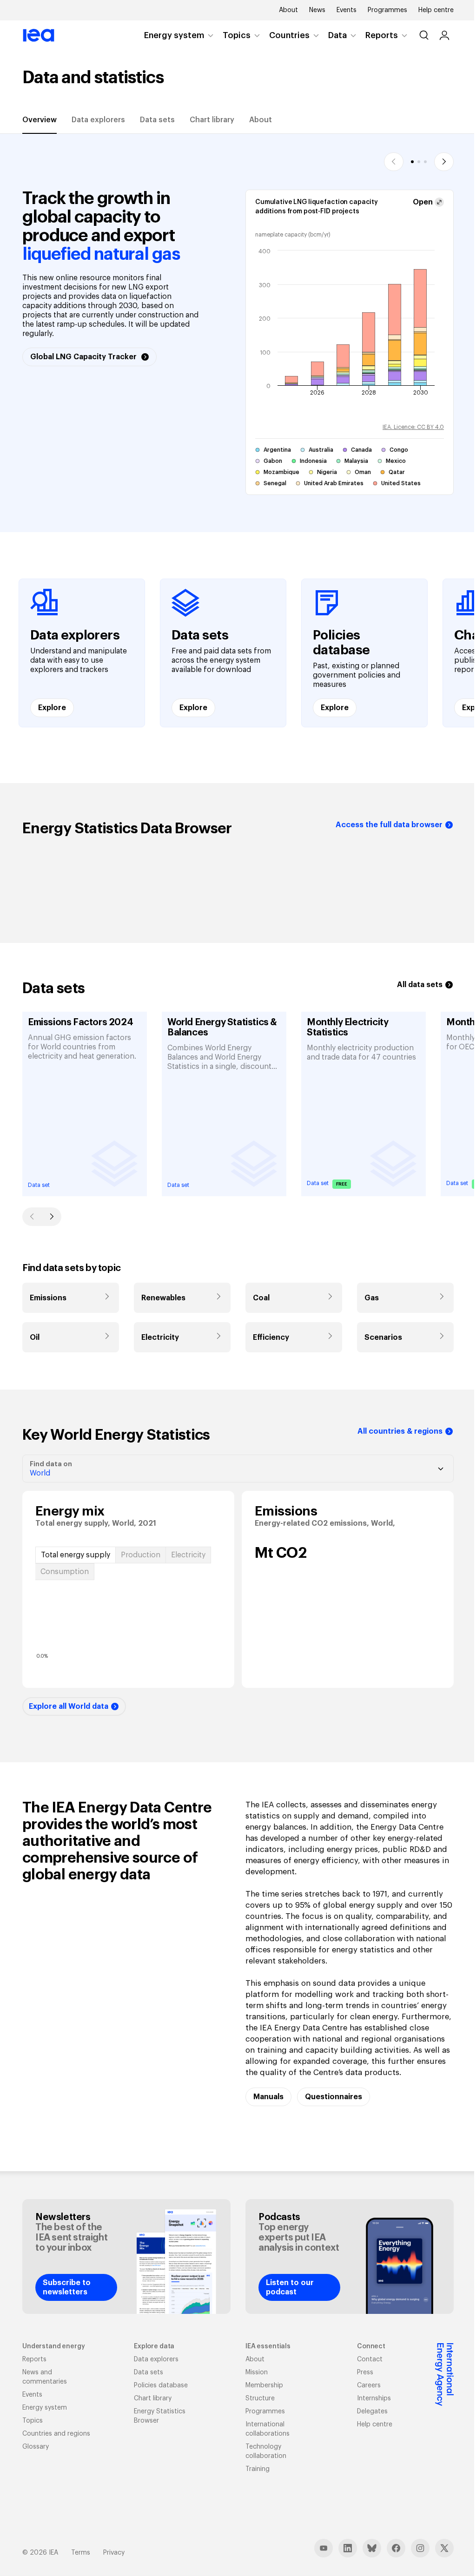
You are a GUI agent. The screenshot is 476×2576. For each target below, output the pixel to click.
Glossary (36, 2447)
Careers (369, 2385)
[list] (238, 653)
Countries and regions (56, 2434)
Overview (40, 120)
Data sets (157, 120)
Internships (374, 2398)
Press (365, 2372)
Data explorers (98, 120)
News (317, 10)
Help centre (436, 10)
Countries (289, 35)
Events (347, 10)
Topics (237, 35)
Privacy (114, 2553)
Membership (264, 2385)
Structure (260, 2398)
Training (258, 2469)
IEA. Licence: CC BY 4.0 (413, 427)
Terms (81, 2553)
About (288, 10)
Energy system (174, 35)
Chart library (212, 120)
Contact (370, 2359)
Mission (257, 2372)
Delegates (372, 2411)
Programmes (387, 10)
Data (337, 35)
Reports (382, 35)
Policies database (161, 2385)
